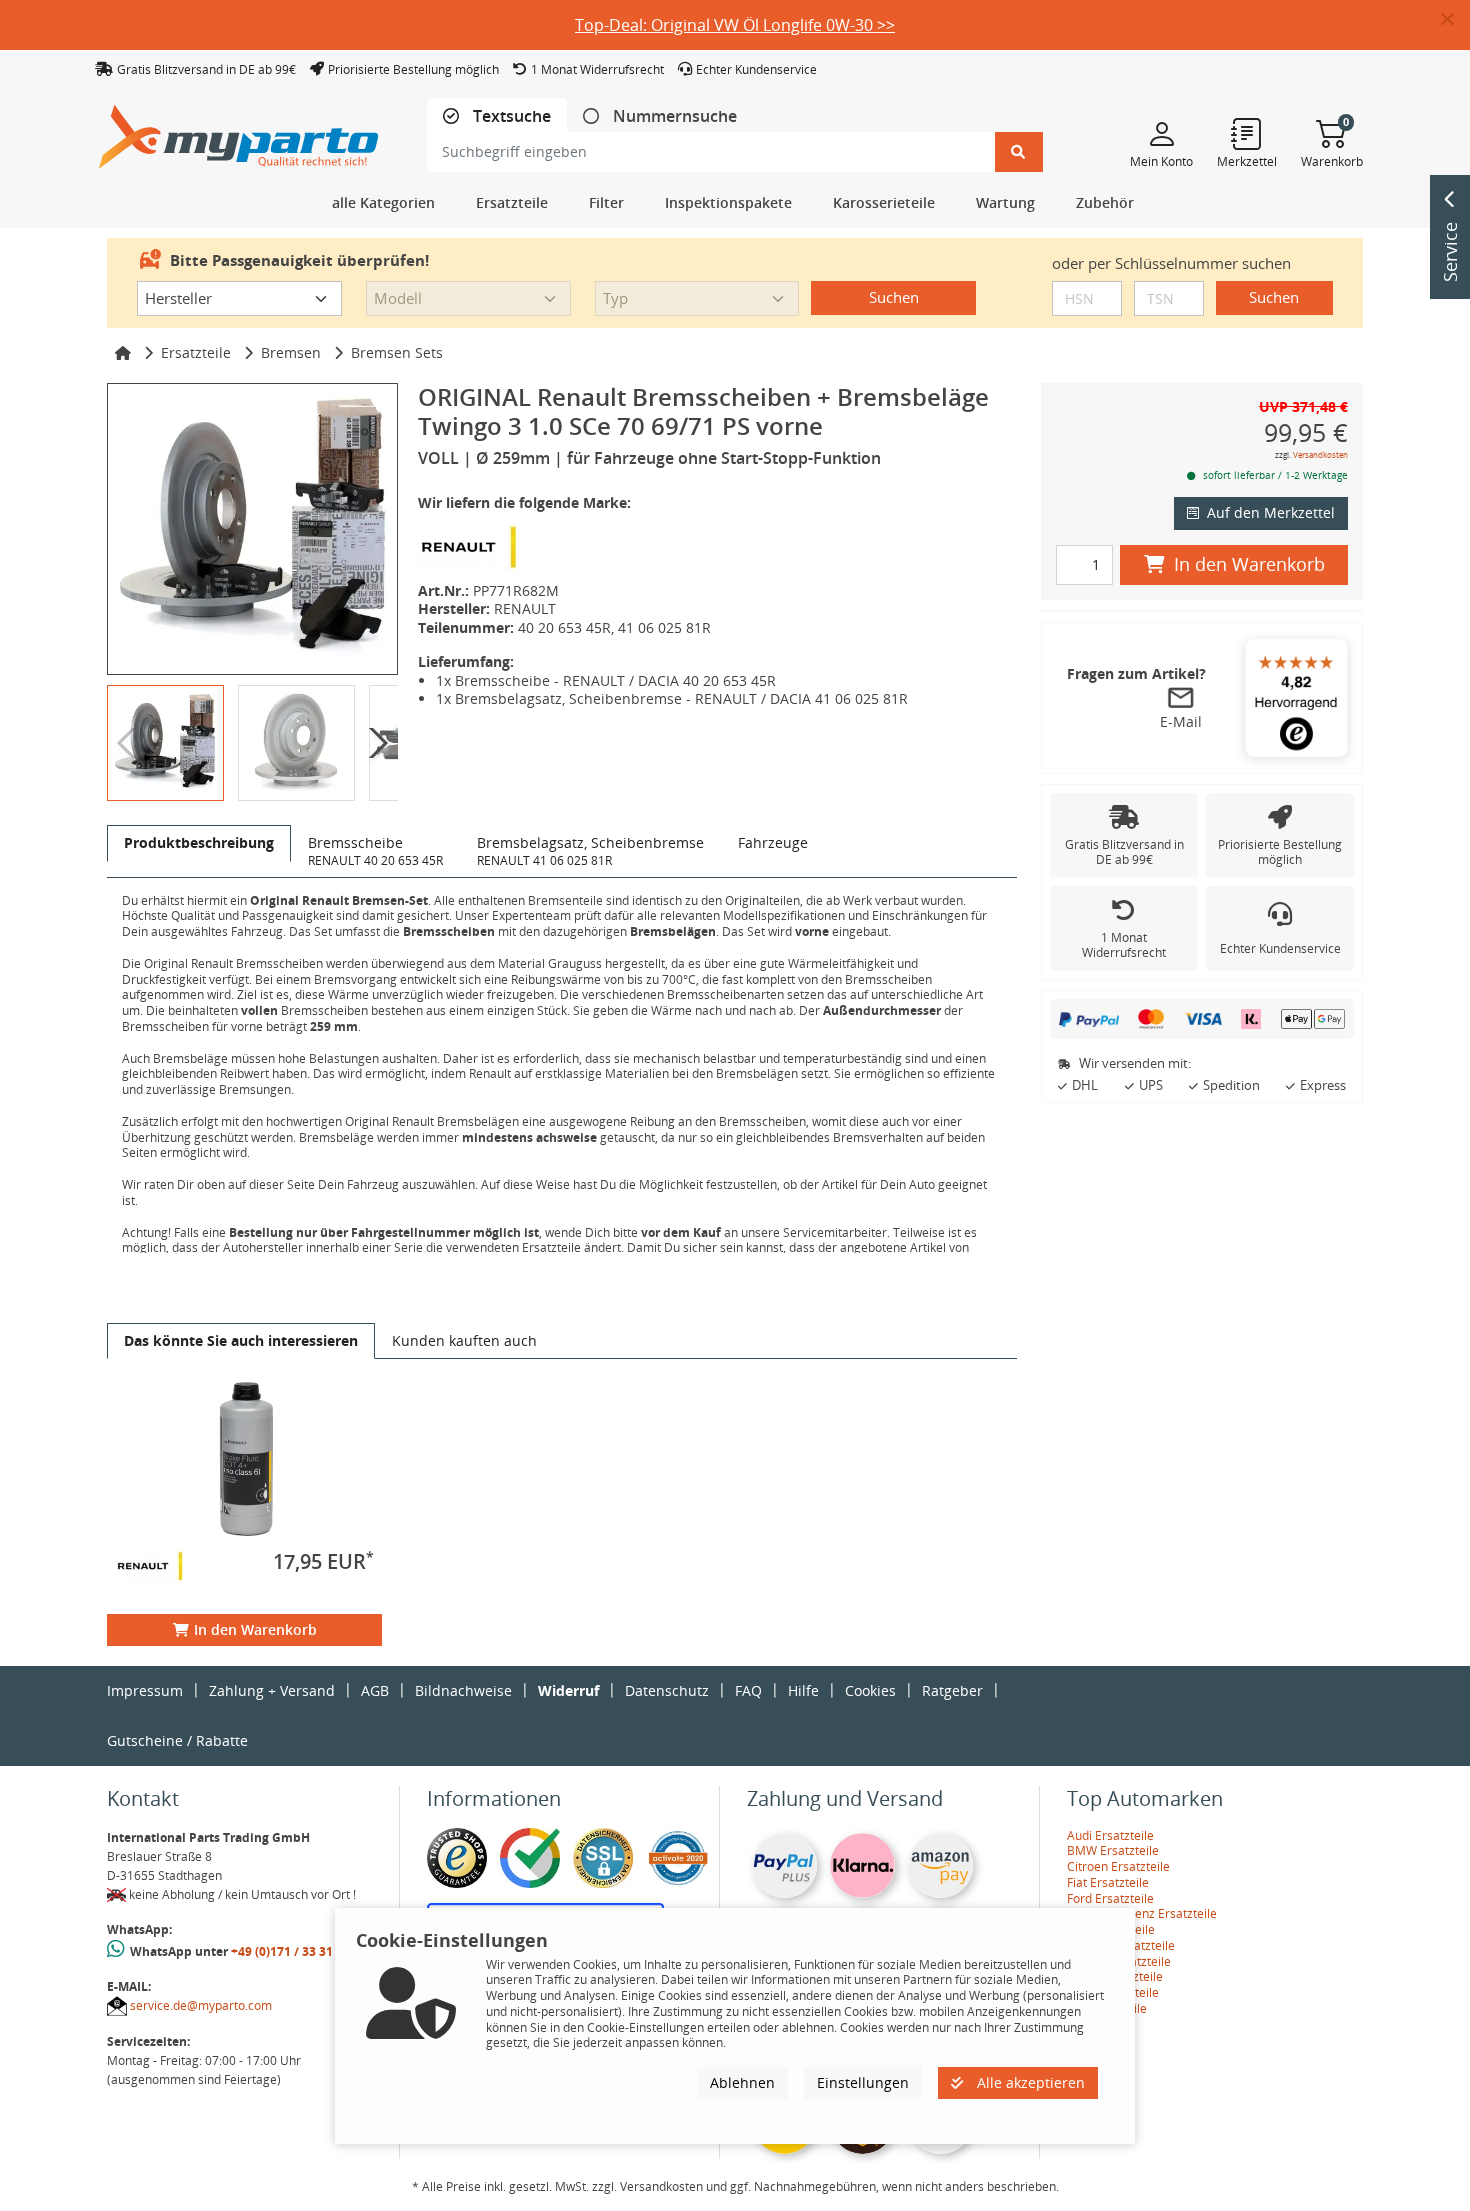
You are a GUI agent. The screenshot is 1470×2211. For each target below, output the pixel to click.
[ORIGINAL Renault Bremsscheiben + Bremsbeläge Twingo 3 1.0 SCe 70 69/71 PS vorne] (252, 528)
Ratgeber (952, 1690)
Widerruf (568, 1690)
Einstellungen (863, 2082)
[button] (1455, 20)
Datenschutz (667, 1690)
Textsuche (510, 116)
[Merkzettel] (1247, 133)
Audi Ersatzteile (1110, 1835)
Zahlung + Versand (272, 1690)
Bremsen (291, 352)
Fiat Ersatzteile (1108, 1882)
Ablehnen (742, 2082)
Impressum (145, 1690)
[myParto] (239, 131)
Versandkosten (1320, 454)
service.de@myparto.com (201, 2005)
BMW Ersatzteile (1113, 1850)
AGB (375, 1690)
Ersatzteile (196, 352)
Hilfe (803, 1690)
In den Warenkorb (255, 1629)
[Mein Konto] (1161, 133)
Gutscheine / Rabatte (177, 1740)
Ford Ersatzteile (1110, 1898)
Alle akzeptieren (1029, 2082)
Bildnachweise (463, 1690)
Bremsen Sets (397, 352)
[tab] (497, 116)
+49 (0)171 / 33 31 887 (294, 1951)
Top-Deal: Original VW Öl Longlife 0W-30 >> (735, 25)
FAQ (748, 1690)
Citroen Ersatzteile (1118, 1866)
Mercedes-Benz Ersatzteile (1142, 1913)
